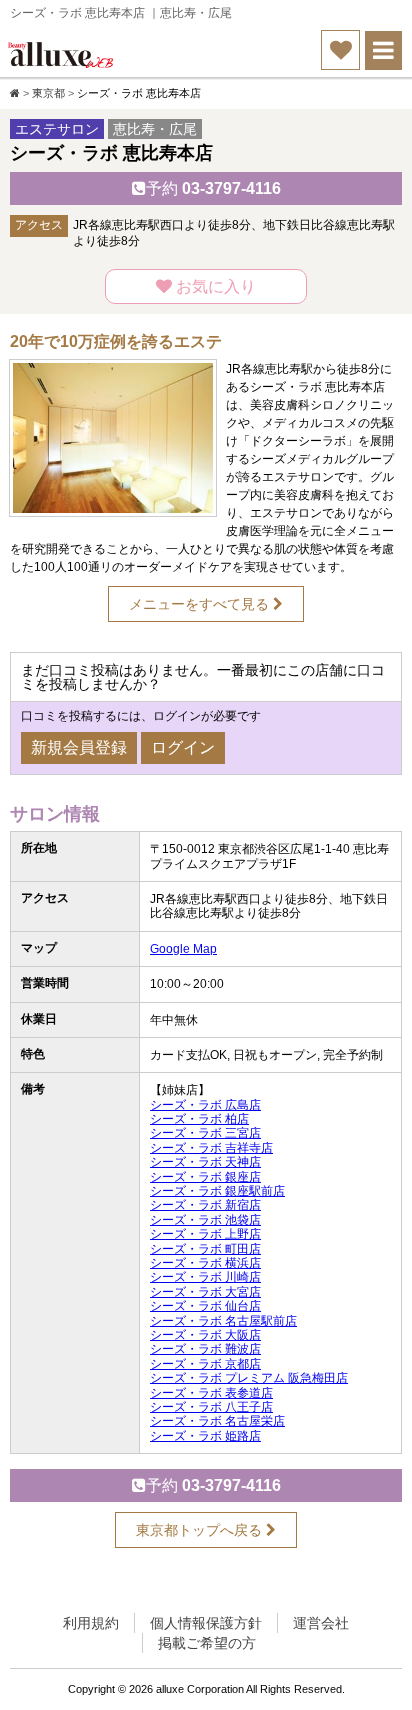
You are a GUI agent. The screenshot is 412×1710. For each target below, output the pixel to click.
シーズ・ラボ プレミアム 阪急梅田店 (249, 1378)
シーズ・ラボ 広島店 (205, 1105)
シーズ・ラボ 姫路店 (205, 1436)
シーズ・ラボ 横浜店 (205, 1263)
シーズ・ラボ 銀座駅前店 (217, 1191)
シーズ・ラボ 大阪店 (205, 1335)
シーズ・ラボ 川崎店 (205, 1277)
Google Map (183, 949)
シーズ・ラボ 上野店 (205, 1234)
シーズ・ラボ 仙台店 (205, 1306)
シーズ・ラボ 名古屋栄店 (217, 1421)
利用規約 (91, 1623)
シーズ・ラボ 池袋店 (205, 1220)
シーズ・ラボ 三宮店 (205, 1133)
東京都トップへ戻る (201, 1530)
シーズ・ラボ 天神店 (205, 1162)
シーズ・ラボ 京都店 (205, 1364)
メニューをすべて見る (201, 604)
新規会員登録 (79, 747)
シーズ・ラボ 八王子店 (211, 1407)
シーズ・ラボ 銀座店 (205, 1177)
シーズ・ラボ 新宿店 (205, 1205)
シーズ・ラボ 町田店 (205, 1249)
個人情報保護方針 (206, 1623)
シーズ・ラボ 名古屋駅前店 (223, 1321)
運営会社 (321, 1623)
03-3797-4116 (213, 188)
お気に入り (214, 286)
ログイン (183, 747)
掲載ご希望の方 (207, 1643)
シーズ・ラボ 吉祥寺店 (211, 1148)
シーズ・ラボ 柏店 (199, 1119)
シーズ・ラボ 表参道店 (211, 1393)
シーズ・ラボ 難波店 (205, 1349)
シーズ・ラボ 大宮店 (205, 1292)
